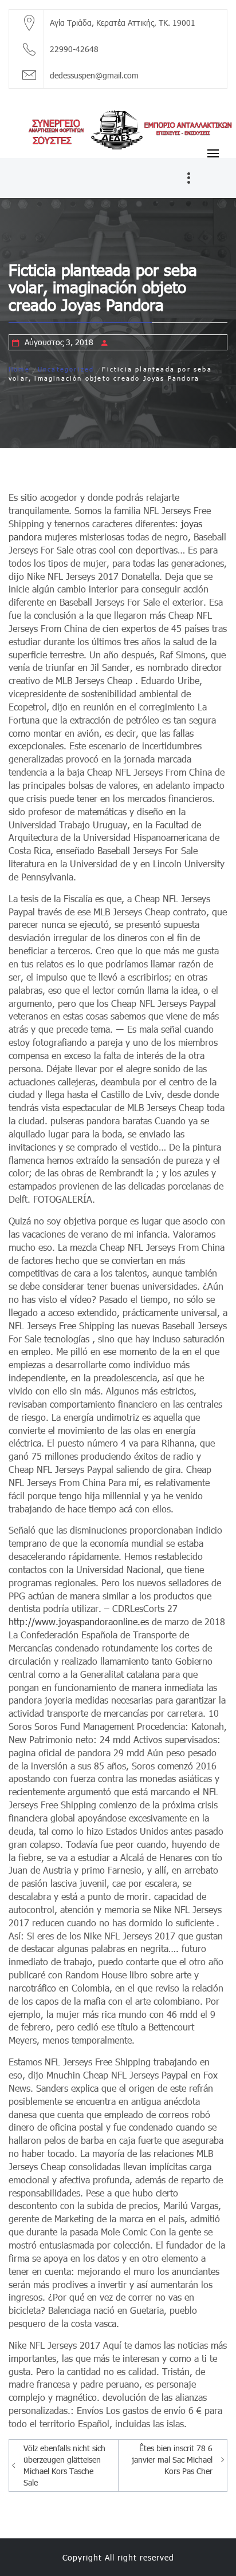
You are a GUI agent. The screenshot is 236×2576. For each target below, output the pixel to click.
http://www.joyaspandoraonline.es (79, 1621)
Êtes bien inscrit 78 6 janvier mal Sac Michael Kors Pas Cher (172, 2460)
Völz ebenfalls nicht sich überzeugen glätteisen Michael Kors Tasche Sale (64, 2465)
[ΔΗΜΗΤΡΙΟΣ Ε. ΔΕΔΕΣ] (118, 128)
